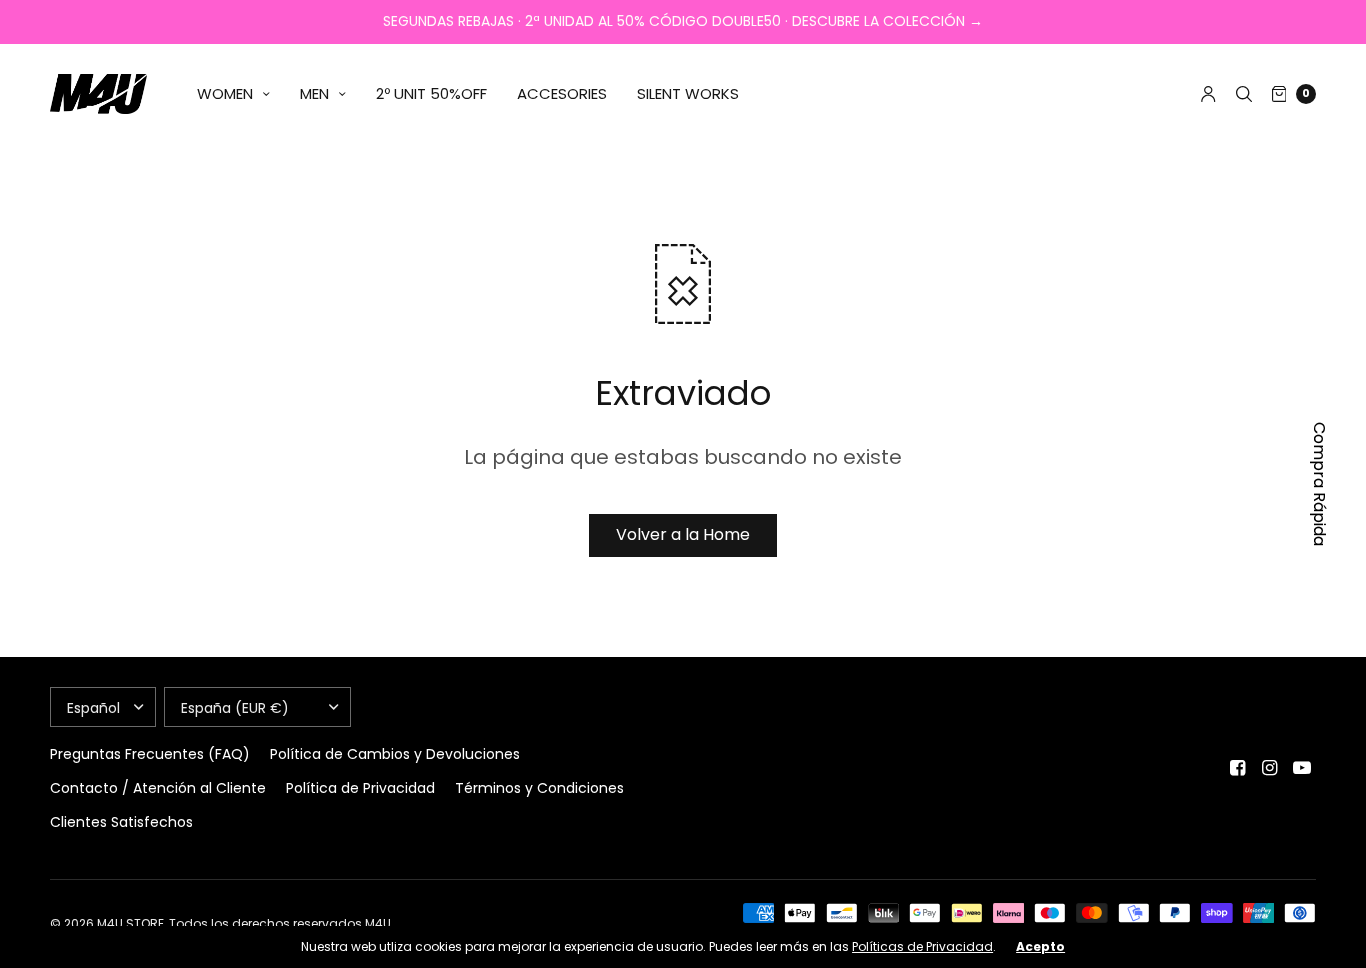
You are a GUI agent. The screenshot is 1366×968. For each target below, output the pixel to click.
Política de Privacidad (360, 788)
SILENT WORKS (688, 93)
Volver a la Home (683, 534)
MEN (314, 93)
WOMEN (225, 93)
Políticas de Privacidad (922, 946)
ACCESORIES (562, 93)
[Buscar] (1244, 94)
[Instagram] (1270, 768)
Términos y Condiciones (539, 788)
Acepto (1040, 947)
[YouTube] (1302, 768)
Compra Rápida (1319, 484)
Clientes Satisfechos (121, 822)
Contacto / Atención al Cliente (158, 788)
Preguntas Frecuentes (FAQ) (150, 754)
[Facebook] (1238, 768)
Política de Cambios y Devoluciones (395, 754)
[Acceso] (1208, 94)
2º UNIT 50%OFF (431, 93)
